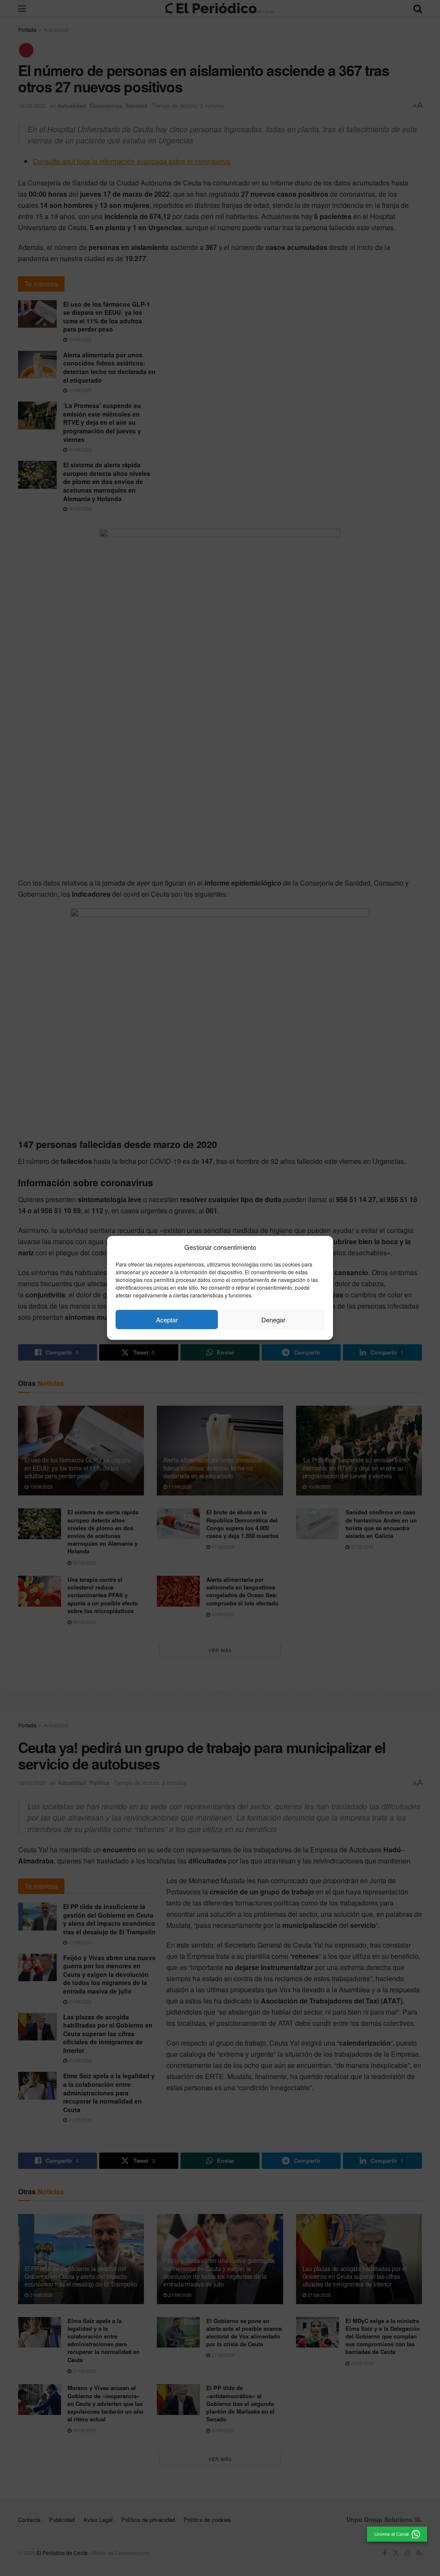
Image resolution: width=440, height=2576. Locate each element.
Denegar (273, 1320)
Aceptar (167, 1320)
